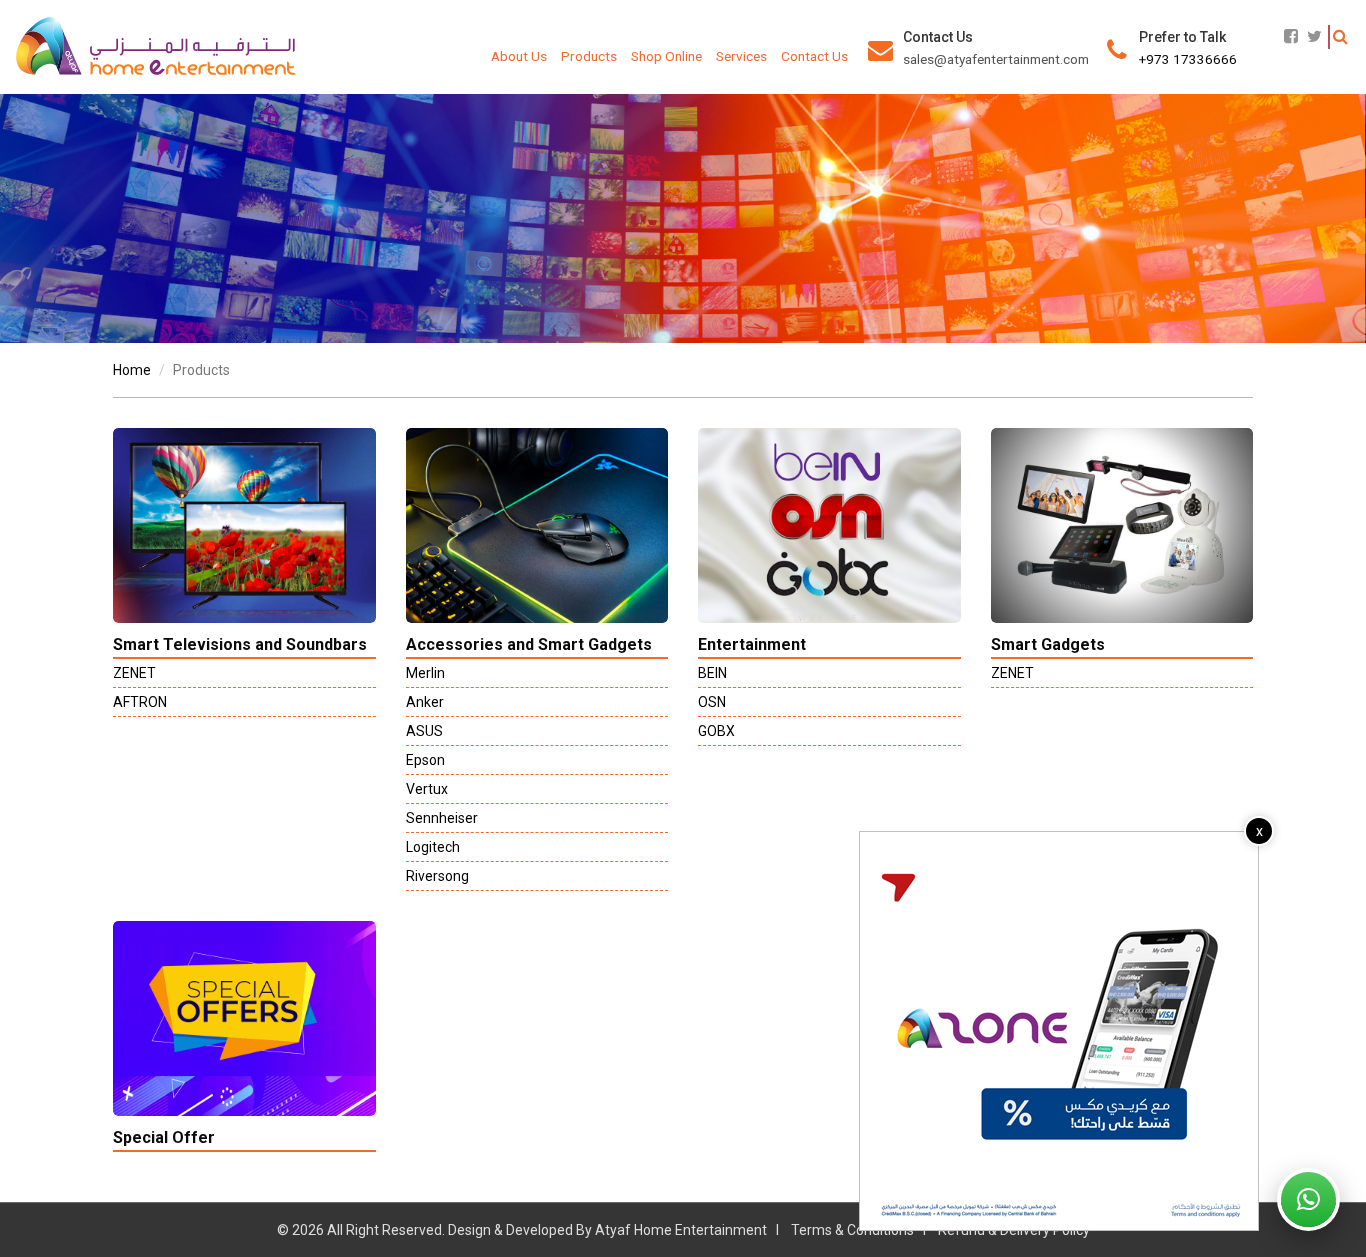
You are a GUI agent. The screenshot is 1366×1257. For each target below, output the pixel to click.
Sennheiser (442, 818)
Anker (425, 702)
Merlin (425, 673)
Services (741, 56)
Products (589, 56)
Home (132, 370)
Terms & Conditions (852, 1230)
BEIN (712, 673)
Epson (425, 760)
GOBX (716, 731)
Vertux (427, 789)
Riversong (437, 876)
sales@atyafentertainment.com (996, 59)
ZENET (134, 673)
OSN (712, 702)
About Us (519, 56)
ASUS (424, 731)
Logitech (433, 847)
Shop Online (666, 56)
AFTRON (140, 702)
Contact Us (814, 56)
